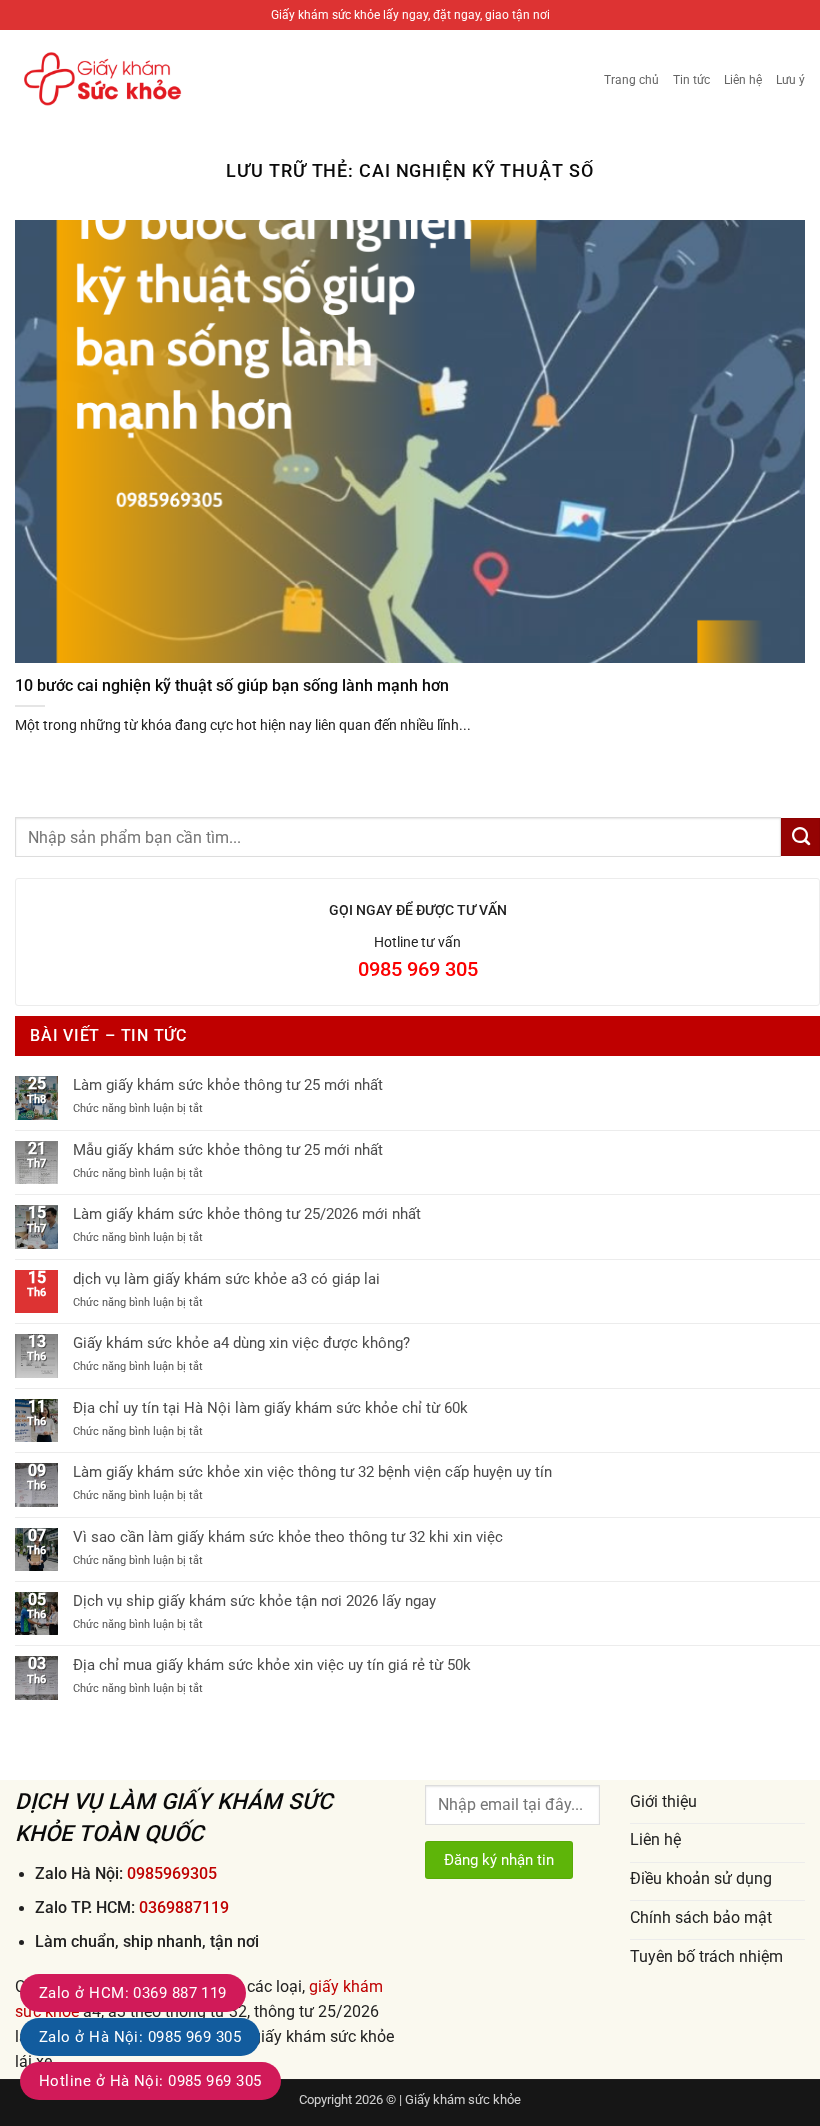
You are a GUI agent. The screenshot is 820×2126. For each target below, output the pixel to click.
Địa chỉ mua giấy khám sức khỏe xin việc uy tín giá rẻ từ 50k (272, 1665)
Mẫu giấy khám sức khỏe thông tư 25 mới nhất (228, 1150)
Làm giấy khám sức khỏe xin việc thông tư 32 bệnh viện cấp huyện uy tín (312, 1472)
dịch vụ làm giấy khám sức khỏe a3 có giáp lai (226, 1279)
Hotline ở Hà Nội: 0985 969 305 (150, 2081)
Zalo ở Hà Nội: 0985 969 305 (140, 2037)
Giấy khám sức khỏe (463, 2099)
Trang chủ (631, 79)
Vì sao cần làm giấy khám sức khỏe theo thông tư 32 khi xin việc (288, 1537)
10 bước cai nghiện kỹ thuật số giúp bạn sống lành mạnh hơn (232, 685)
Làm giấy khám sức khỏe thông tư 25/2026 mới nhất (247, 1214)
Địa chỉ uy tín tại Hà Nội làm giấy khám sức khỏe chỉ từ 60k (270, 1408)
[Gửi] (800, 837)
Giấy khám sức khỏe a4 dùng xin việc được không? (241, 1343)
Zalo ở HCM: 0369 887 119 (133, 1993)
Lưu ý (790, 79)
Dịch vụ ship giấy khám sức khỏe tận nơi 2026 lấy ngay (254, 1601)
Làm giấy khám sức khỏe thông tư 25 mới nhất (228, 1085)
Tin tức (691, 79)
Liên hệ (743, 79)
